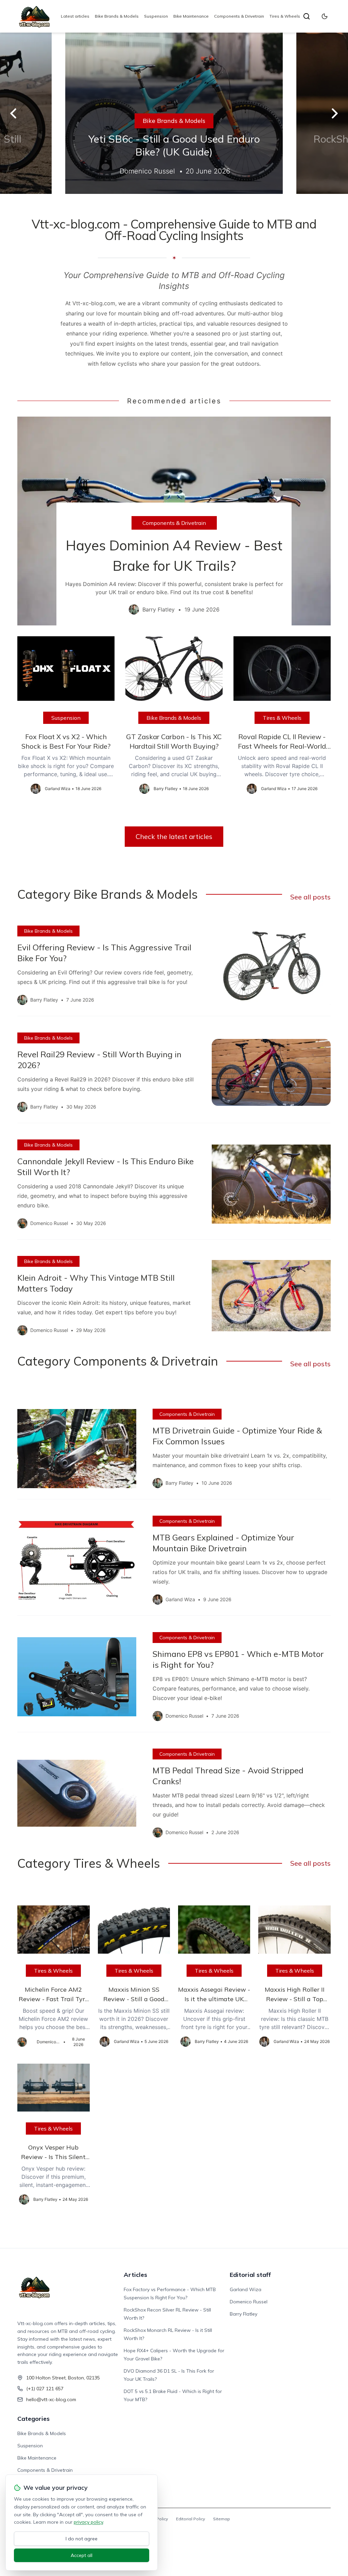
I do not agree (82, 2539)
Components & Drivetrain (239, 16)
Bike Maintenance (191, 16)
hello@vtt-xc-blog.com (51, 2399)
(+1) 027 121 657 (45, 2389)
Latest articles (75, 16)
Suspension (156, 16)
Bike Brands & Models (117, 16)
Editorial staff (250, 2275)
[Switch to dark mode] (325, 16)
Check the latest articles (174, 836)
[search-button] (307, 16)
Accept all (82, 2555)
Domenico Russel (249, 2302)
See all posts (310, 897)
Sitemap (222, 2519)
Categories (33, 2419)
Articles (135, 2275)
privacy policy (88, 2522)
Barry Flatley (243, 2314)
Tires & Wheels (285, 16)
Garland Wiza (246, 2289)
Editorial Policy (190, 2519)
